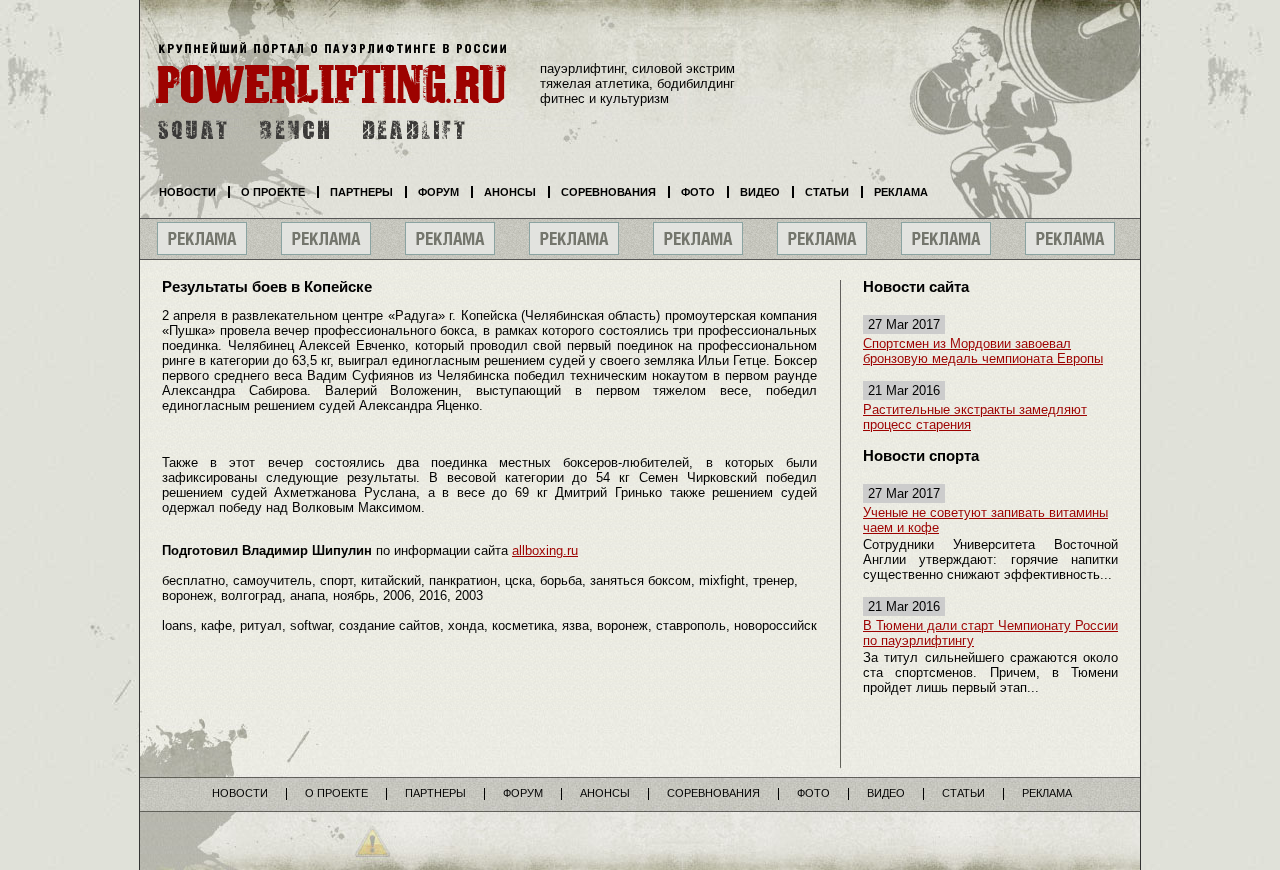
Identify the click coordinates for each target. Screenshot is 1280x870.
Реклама (901, 192)
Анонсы (510, 192)
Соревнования (608, 192)
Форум (438, 192)
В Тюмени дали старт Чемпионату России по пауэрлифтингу (990, 633)
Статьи (827, 192)
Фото (698, 192)
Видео (760, 192)
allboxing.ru (545, 550)
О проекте (273, 192)
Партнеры (361, 192)
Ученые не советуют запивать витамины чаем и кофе (985, 520)
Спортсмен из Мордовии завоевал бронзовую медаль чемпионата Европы (983, 351)
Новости (187, 192)
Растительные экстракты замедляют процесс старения (975, 417)
